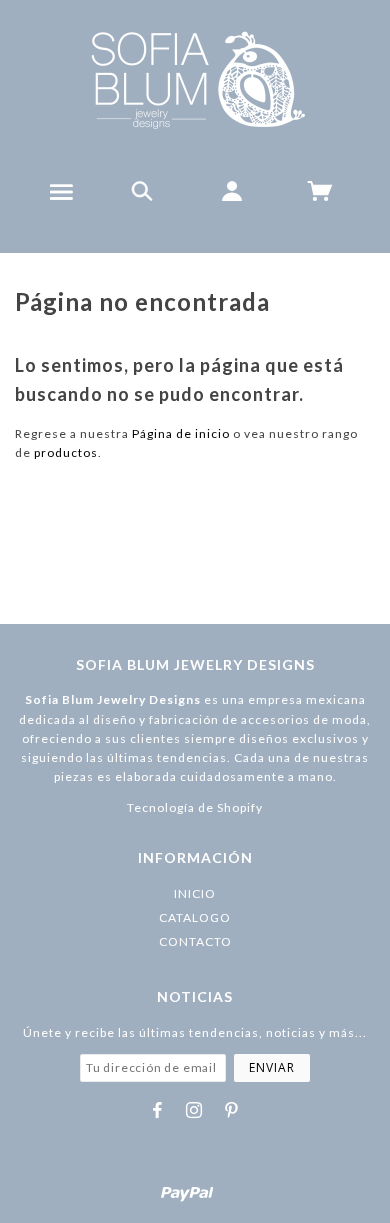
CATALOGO (195, 917)
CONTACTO (195, 941)
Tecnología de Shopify (195, 807)
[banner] (195, 80)
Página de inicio (181, 433)
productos (66, 452)
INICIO (195, 893)
